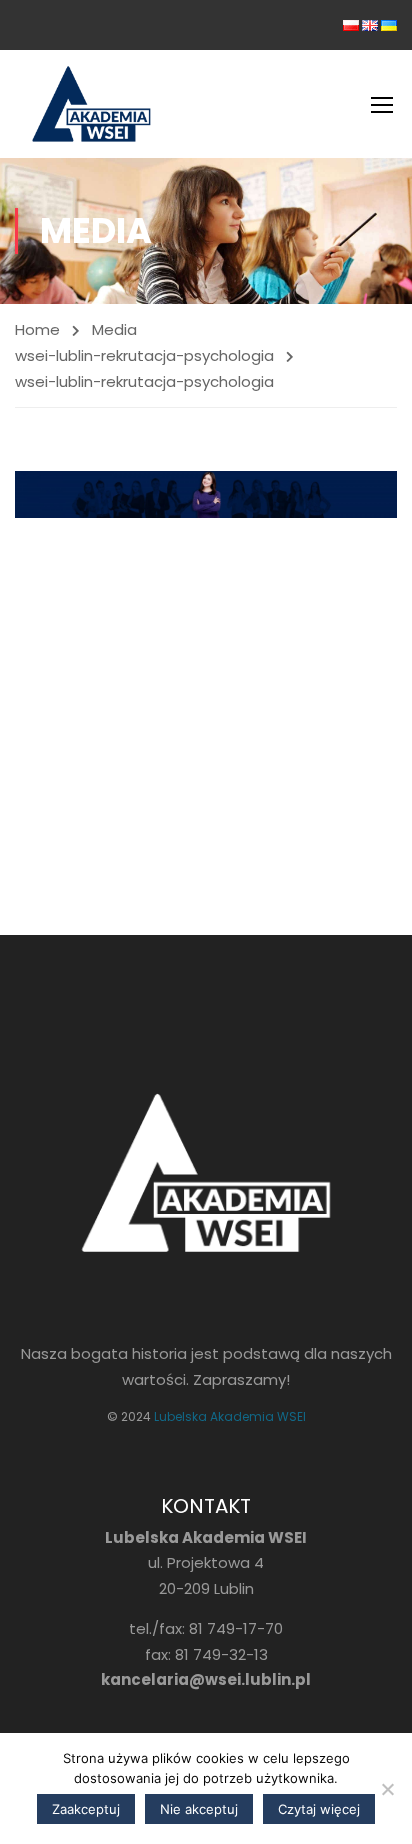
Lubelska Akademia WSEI (230, 1416)
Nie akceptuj (199, 1809)
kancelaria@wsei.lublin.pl (206, 1679)
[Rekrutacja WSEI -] (91, 104)
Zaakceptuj (86, 1809)
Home (37, 329)
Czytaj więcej (319, 1809)
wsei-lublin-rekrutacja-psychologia (144, 355)
